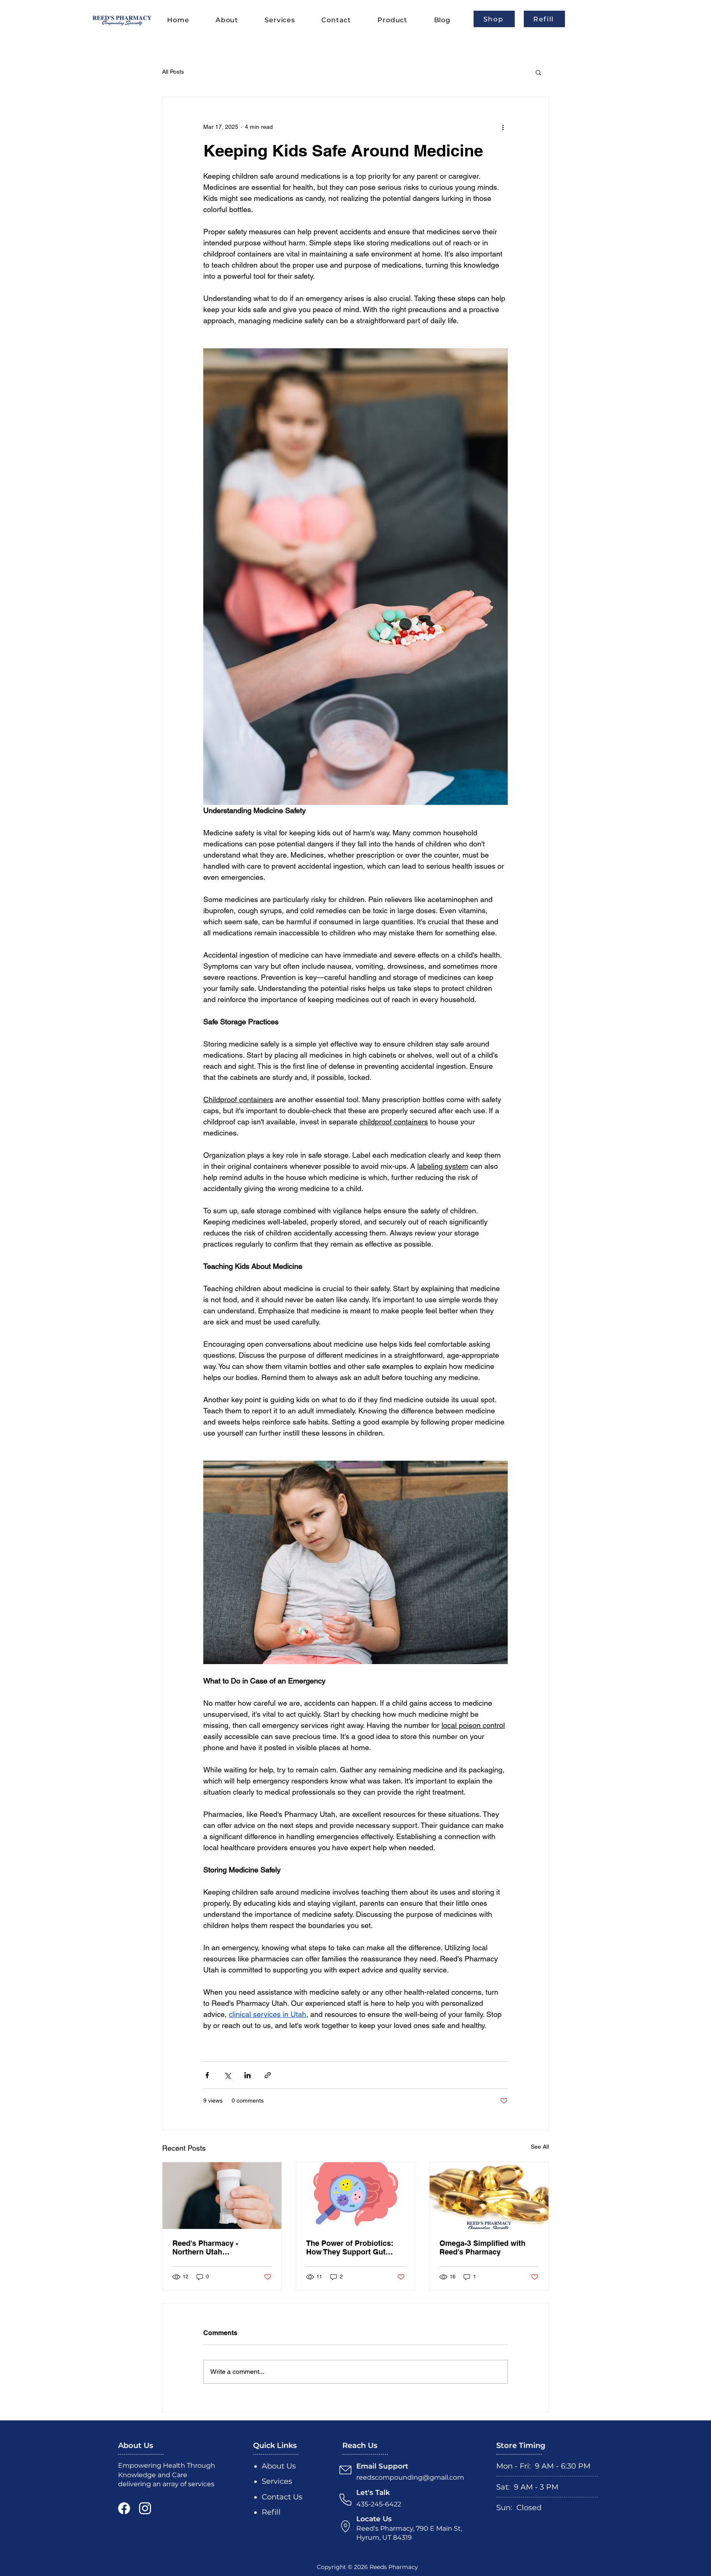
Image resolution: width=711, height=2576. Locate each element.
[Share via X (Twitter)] (227, 2075)
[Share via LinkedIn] (247, 2075)
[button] (538, 72)
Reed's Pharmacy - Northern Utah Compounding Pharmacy (216, 2247)
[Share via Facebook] (207, 2075)
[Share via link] (268, 2075)
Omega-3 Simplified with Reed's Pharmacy (482, 2247)
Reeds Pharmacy (394, 2567)
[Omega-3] (489, 2196)
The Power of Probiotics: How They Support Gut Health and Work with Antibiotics (350, 2247)
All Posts (173, 72)
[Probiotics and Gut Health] (356, 2196)
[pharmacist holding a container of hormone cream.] (222, 2196)
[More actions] (503, 127)
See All (540, 2147)
